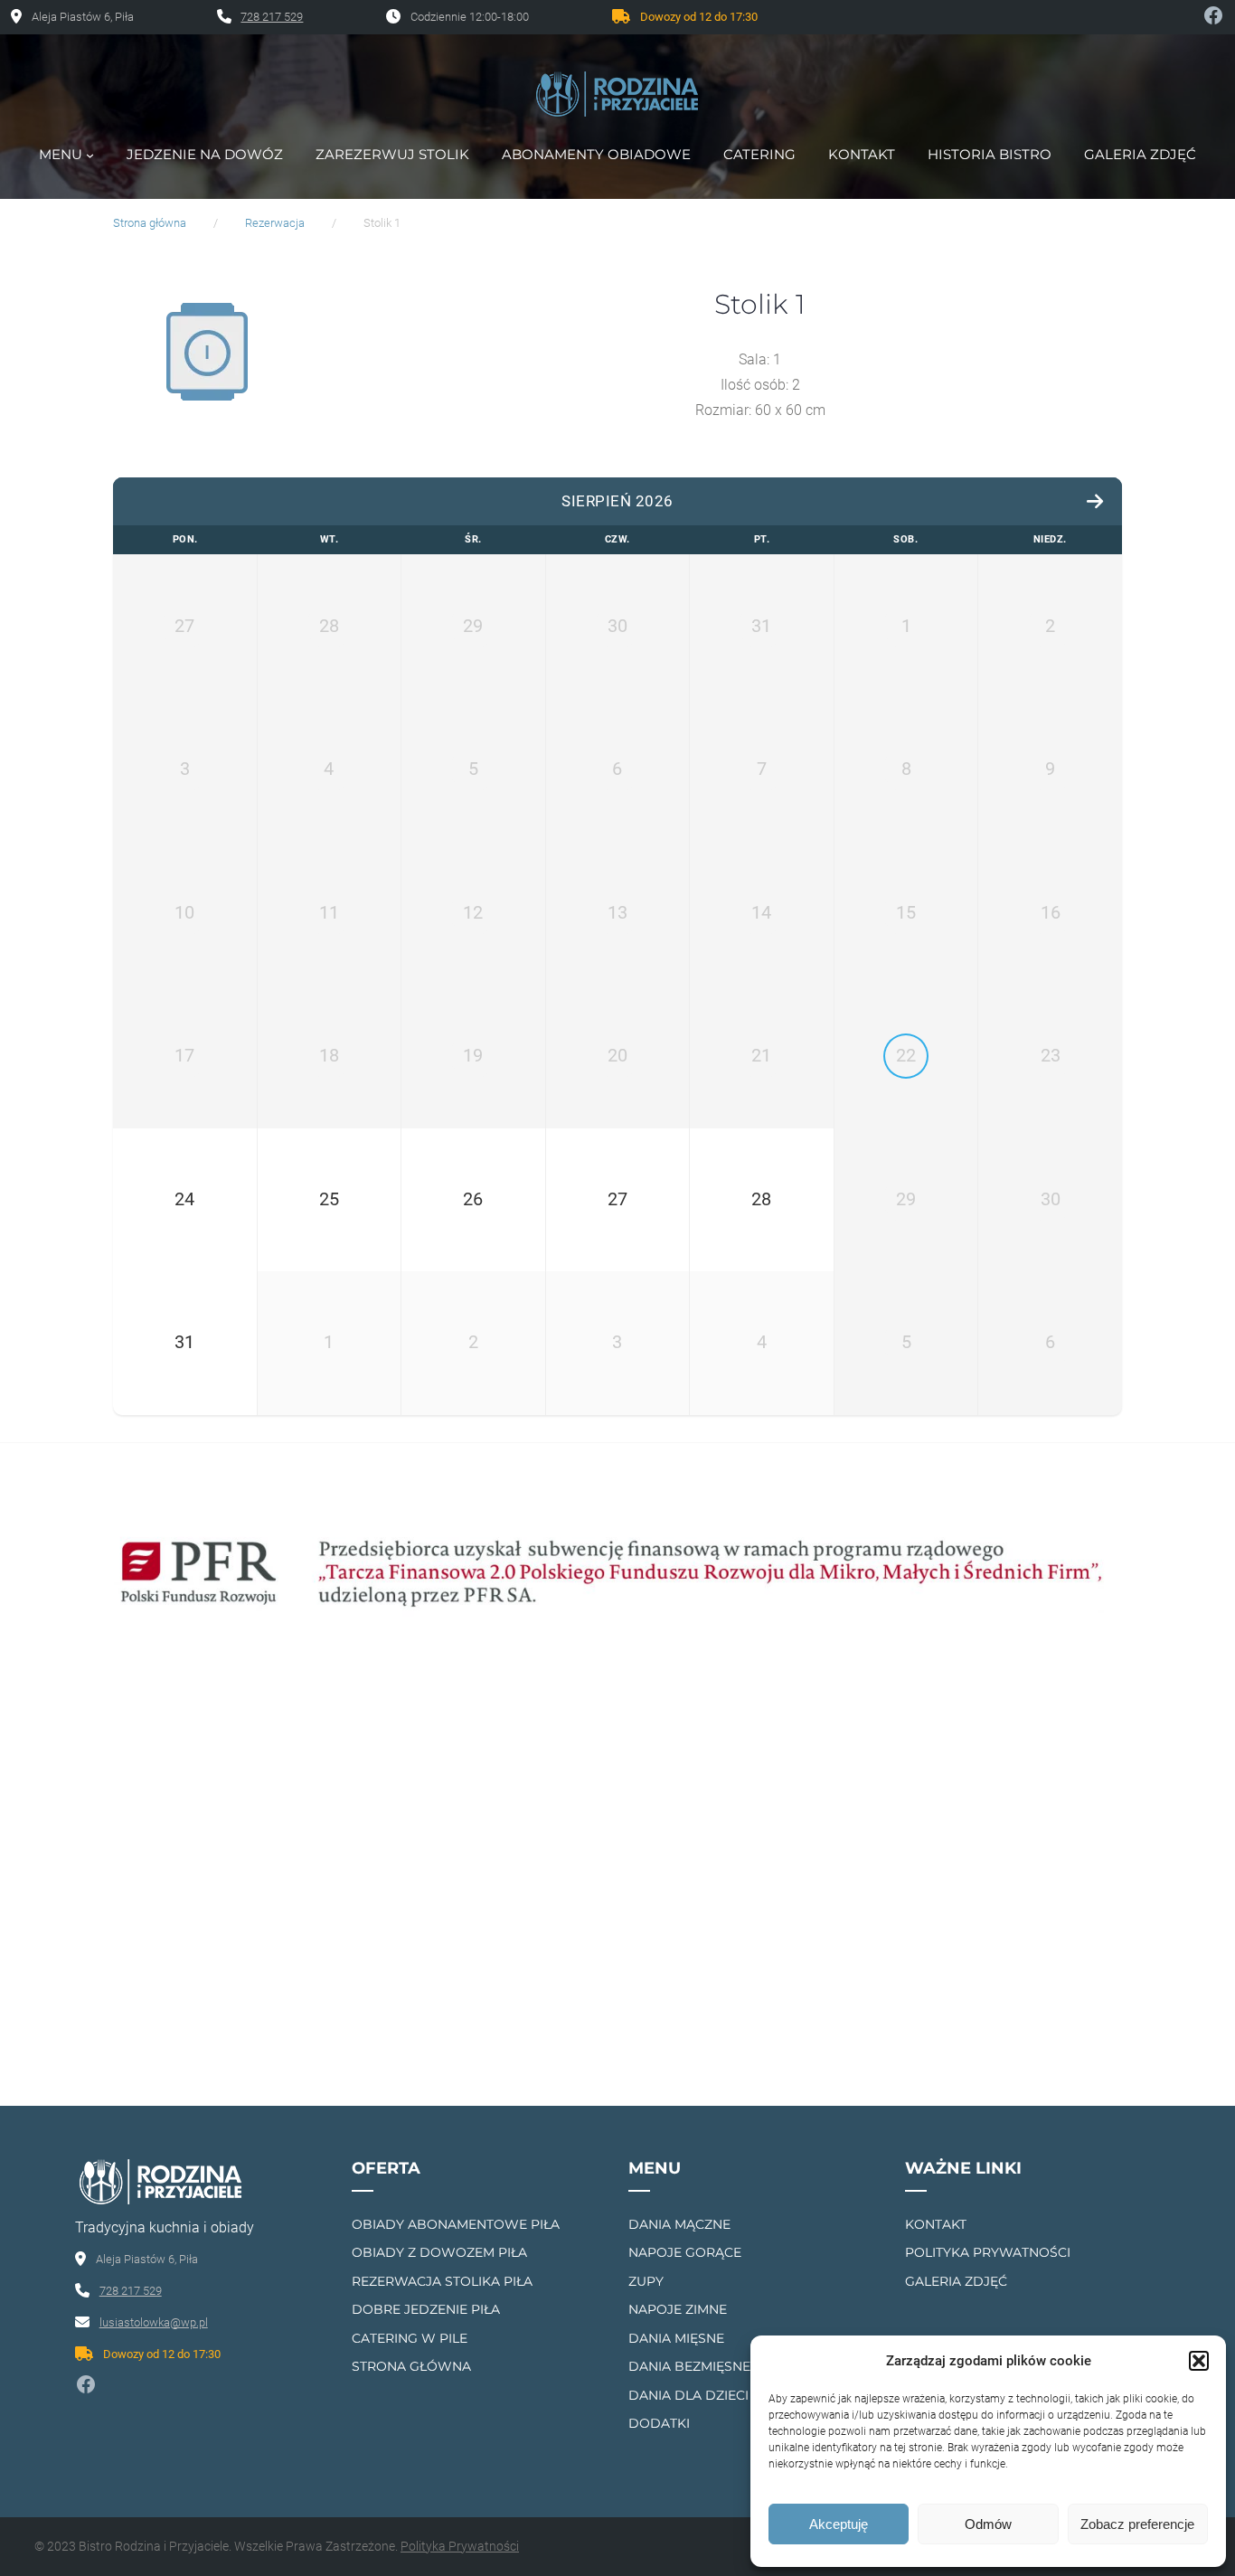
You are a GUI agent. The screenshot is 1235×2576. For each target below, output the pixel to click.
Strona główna (150, 223)
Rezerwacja (275, 223)
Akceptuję (839, 2524)
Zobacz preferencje (1137, 2524)
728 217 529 (272, 17)
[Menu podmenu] (90, 155)
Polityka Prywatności (460, 2546)
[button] (1199, 2361)
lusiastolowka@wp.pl (154, 2322)
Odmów (988, 2524)
